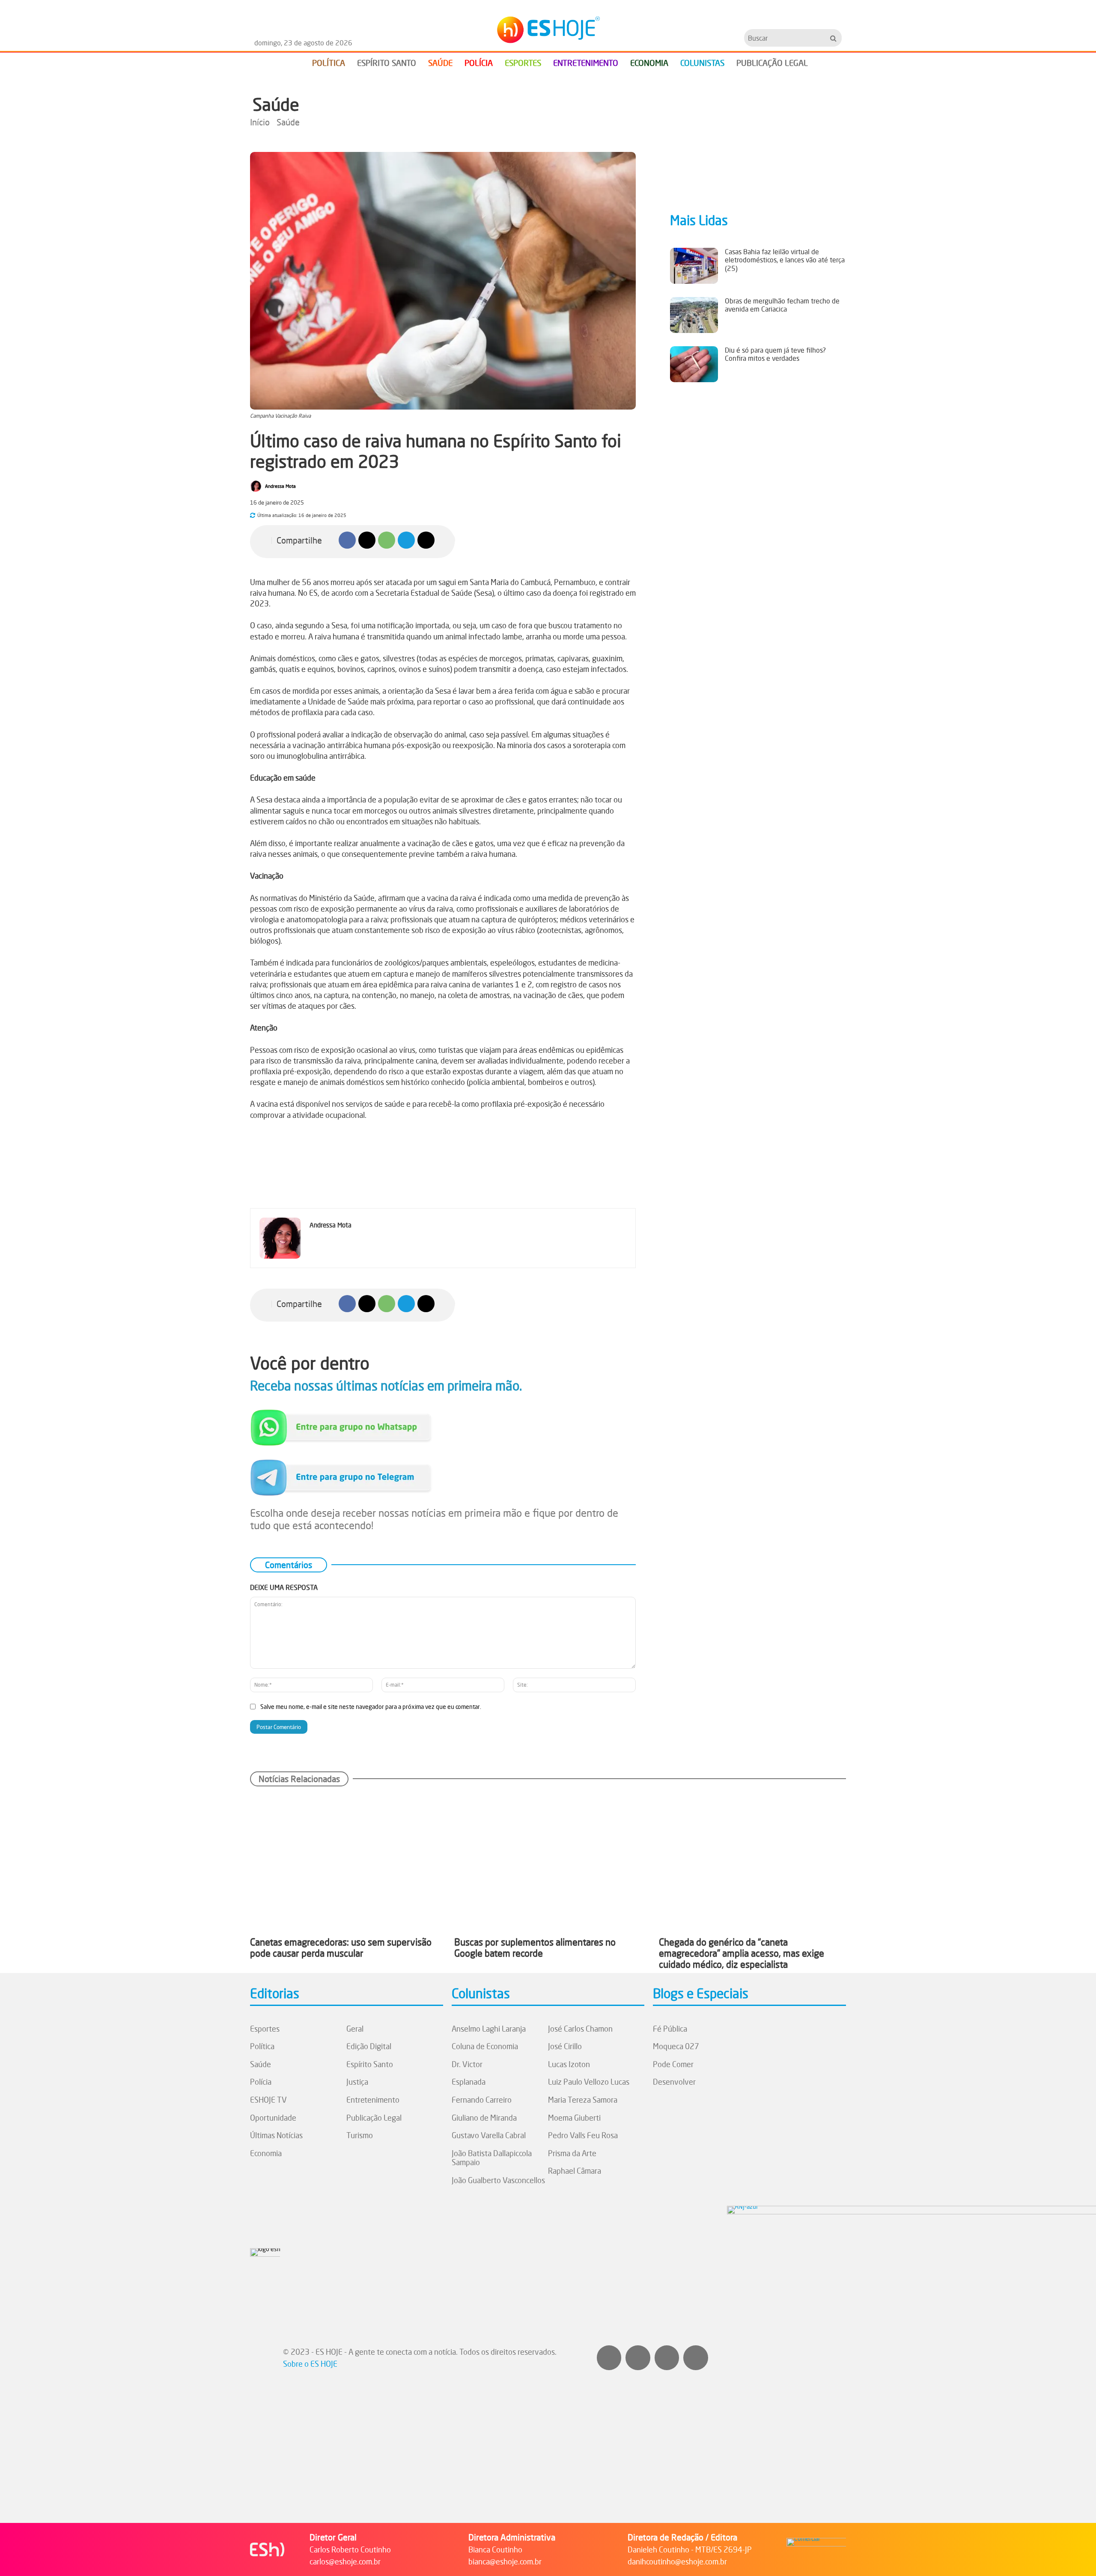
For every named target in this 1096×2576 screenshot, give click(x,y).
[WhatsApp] (387, 540)
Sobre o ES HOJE (310, 2364)
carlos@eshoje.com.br (345, 2561)
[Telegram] (406, 540)
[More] (446, 540)
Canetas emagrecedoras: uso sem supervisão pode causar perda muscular (341, 1948)
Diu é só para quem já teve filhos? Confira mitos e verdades (775, 354)
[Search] (833, 38)
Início (260, 122)
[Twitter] (696, 2358)
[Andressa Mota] (257, 486)
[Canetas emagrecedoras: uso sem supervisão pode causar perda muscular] (344, 1861)
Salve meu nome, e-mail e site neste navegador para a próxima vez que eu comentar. (371, 1707)
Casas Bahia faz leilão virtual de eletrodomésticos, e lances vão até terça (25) (785, 260)
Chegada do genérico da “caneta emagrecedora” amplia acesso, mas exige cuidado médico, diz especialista (742, 1953)
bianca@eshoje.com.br (505, 2561)
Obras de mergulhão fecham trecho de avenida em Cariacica (782, 305)
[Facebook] (347, 540)
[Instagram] (609, 2358)
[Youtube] (667, 2358)
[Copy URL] (426, 540)
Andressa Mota (280, 486)
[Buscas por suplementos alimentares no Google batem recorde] (548, 1861)
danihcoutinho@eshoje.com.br (677, 2561)
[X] (367, 540)
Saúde (276, 104)
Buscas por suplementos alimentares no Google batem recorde (535, 1948)
